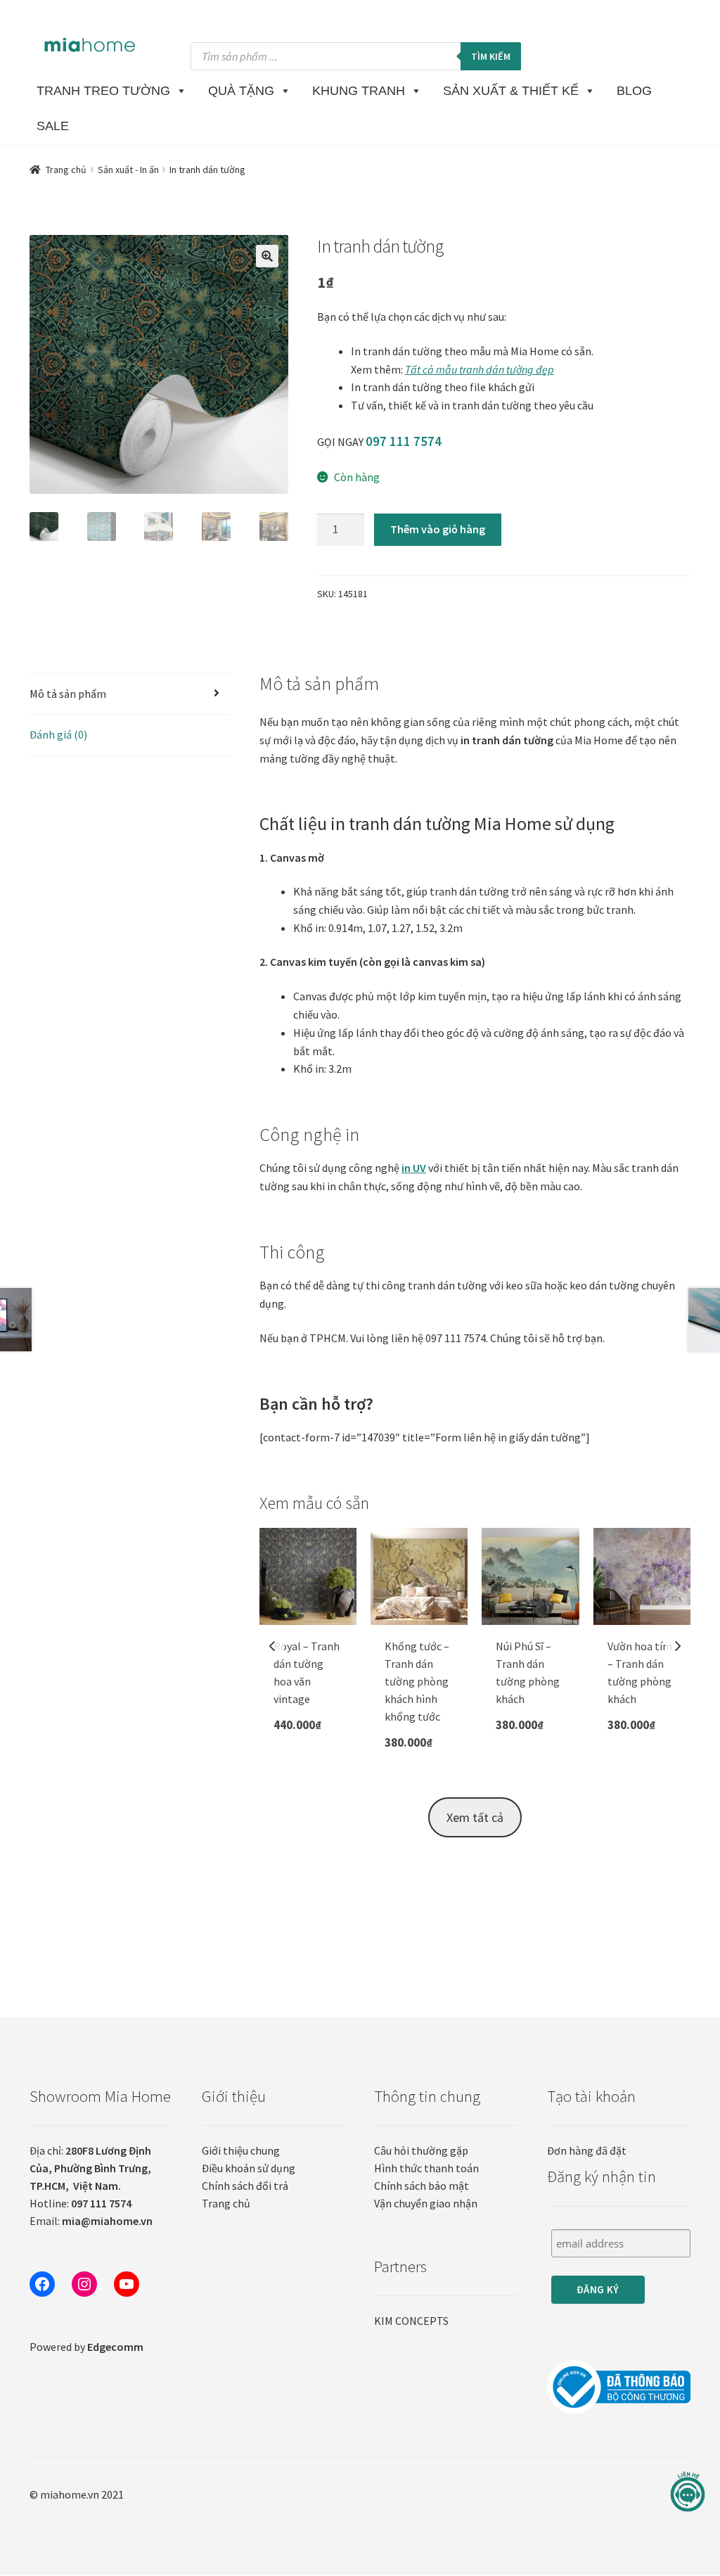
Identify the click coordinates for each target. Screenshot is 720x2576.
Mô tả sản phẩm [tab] (68, 694)
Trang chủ (66, 170)
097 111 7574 (404, 441)
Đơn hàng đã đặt (587, 2150)
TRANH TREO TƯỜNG (103, 91)
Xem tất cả (475, 1817)
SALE (53, 126)
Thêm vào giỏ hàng (438, 529)
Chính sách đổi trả (245, 2186)
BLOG (634, 91)
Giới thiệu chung (241, 2150)
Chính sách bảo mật (422, 2186)
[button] (267, 256)
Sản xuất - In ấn (128, 170)
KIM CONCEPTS (411, 2321)
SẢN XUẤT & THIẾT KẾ (511, 91)
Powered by (86, 2347)
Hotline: (81, 2203)
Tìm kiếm (491, 56)
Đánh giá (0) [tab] (58, 734)
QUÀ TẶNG (241, 91)
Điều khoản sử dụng (249, 2168)
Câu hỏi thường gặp (421, 2150)
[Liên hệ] (688, 2492)
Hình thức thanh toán (426, 2168)
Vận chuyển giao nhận (426, 2203)
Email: (91, 2221)
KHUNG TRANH (359, 91)
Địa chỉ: (90, 2168)
